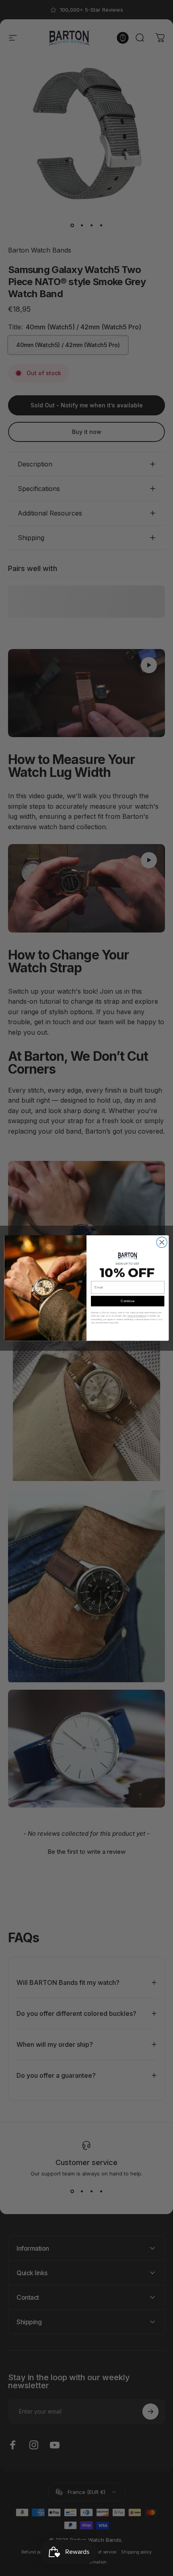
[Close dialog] (162, 1242)
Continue (128, 1301)
